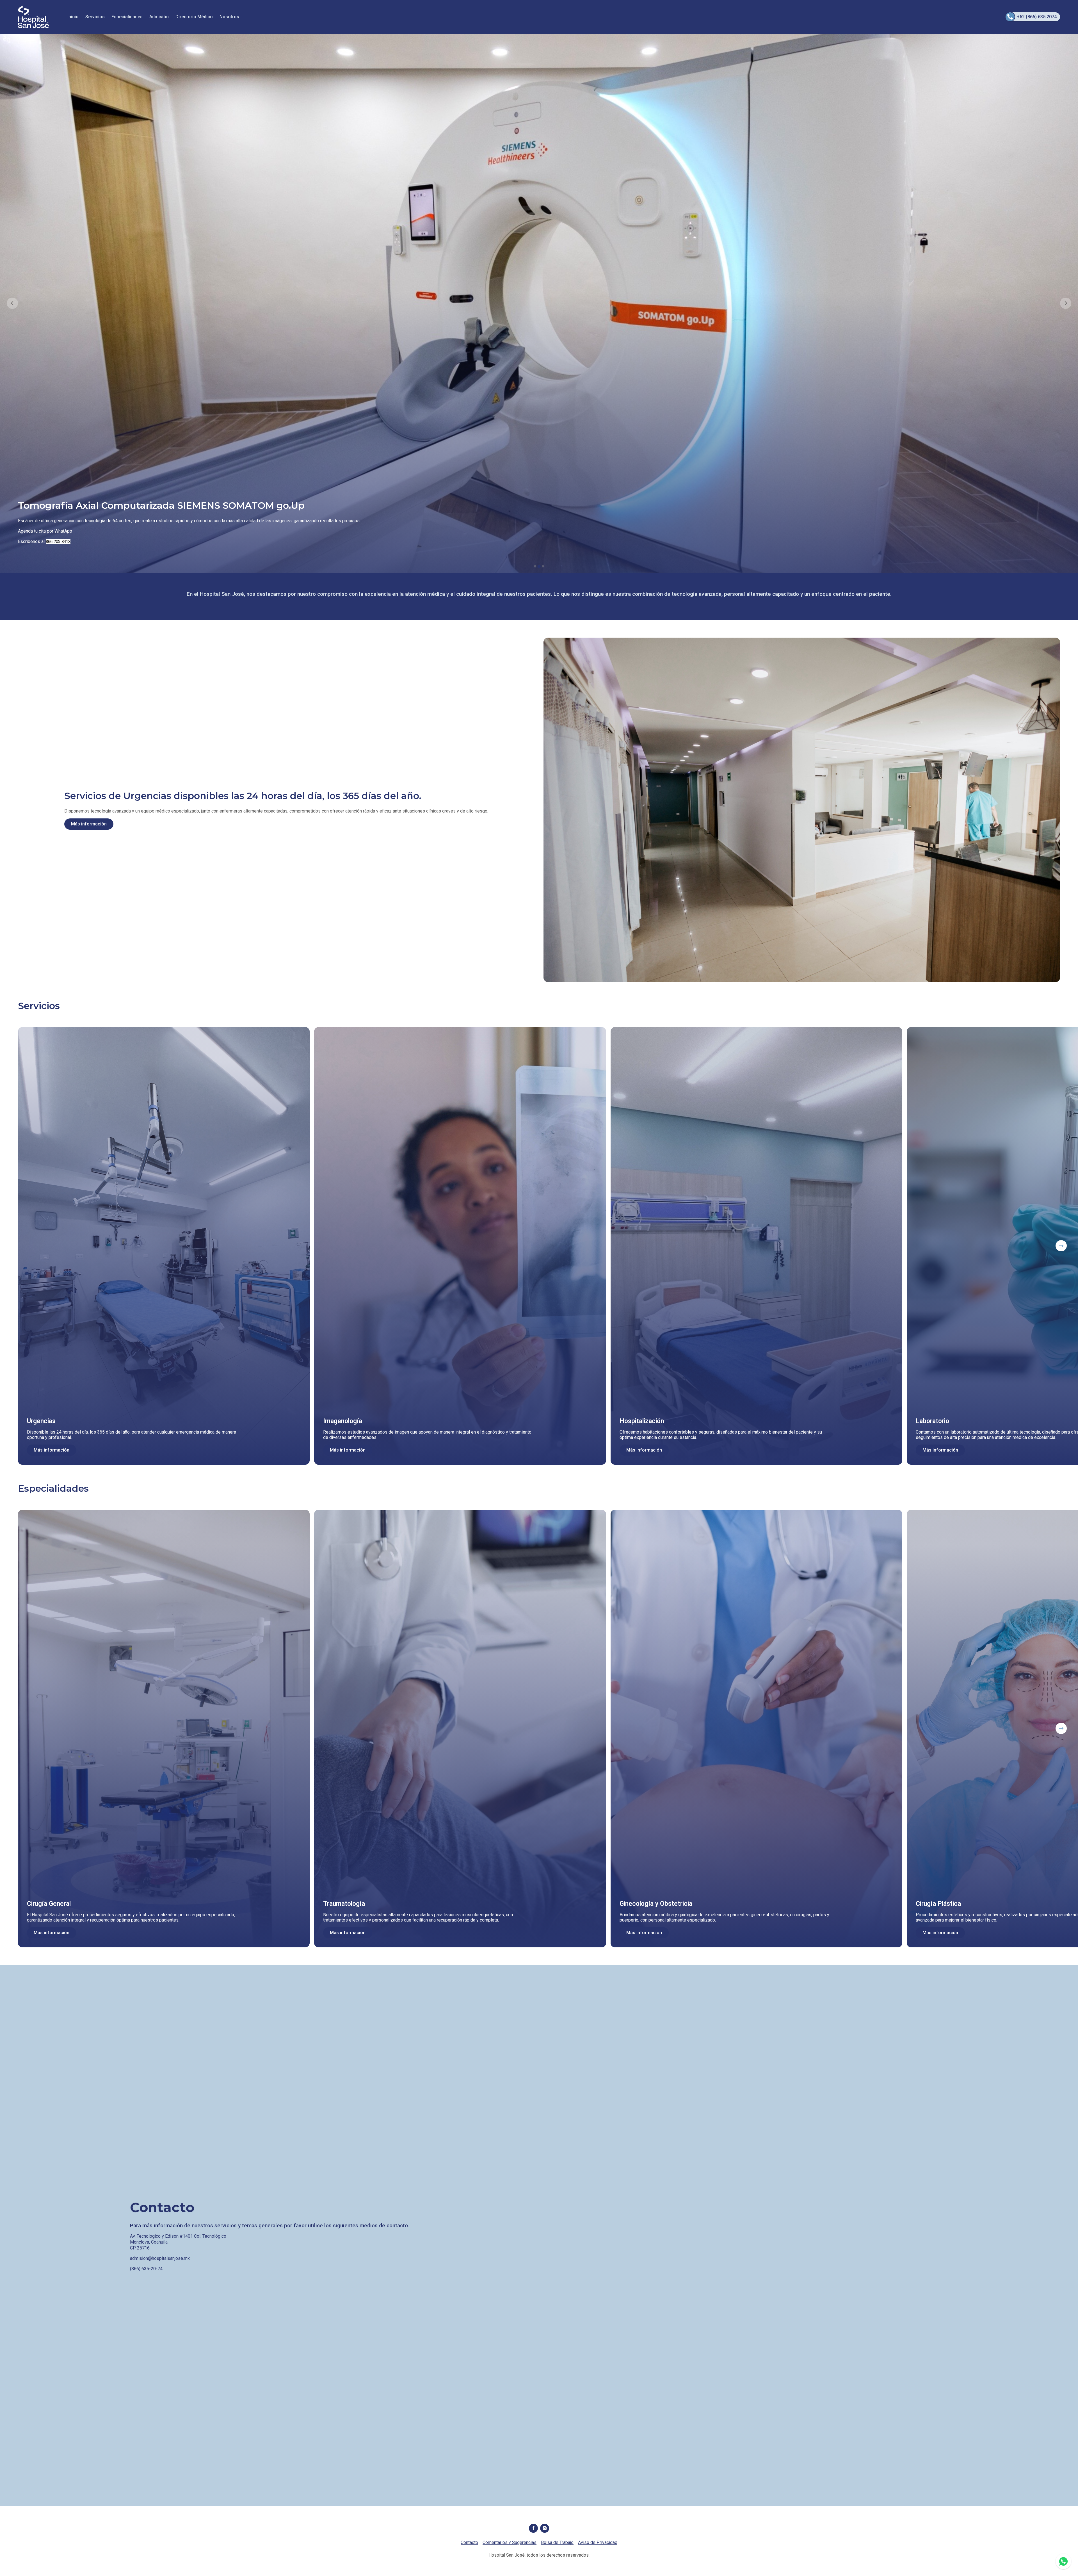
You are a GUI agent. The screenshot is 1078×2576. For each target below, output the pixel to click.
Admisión (159, 17)
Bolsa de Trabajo (557, 2542)
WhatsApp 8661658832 (1063, 2561)
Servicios (95, 17)
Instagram (545, 2528)
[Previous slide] (12, 303)
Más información (89, 824)
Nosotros (229, 17)
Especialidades (127, 17)
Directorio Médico (194, 17)
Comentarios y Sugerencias (510, 2542)
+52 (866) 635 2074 (1037, 17)
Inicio (73, 17)
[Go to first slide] (1066, 303)
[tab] (535, 566)
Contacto (469, 2542)
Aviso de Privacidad (598, 2542)
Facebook (533, 2528)
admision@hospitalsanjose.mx (160, 2258)
